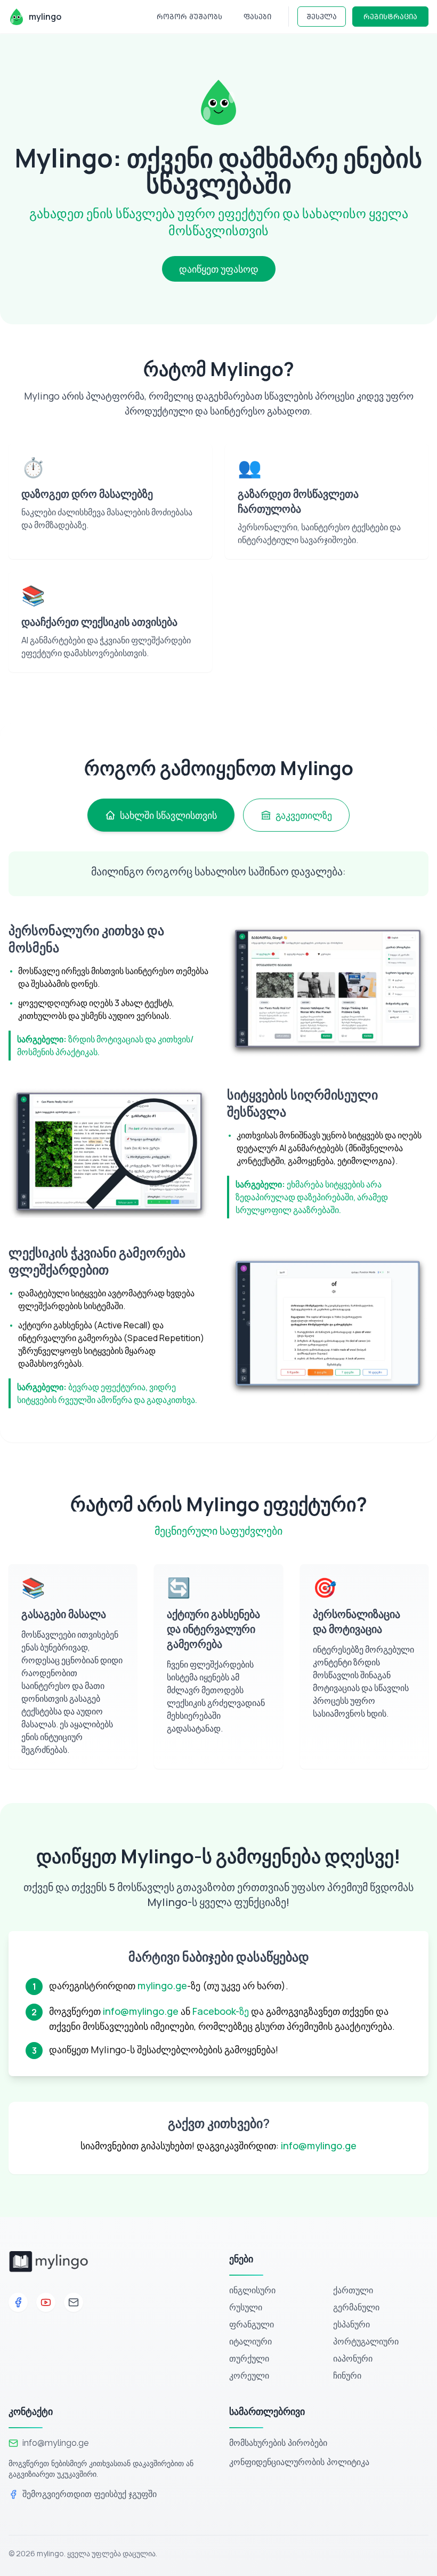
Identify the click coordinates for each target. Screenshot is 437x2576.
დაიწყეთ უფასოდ (219, 269)
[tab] (161, 815)
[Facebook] (18, 2302)
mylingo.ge (162, 1985)
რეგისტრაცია (390, 16)
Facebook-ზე (221, 2011)
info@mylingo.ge (141, 2011)
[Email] (74, 2302)
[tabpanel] (218, 1130)
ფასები (257, 16)
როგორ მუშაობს (189, 16)
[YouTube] (46, 2302)
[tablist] (218, 815)
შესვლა (322, 16)
